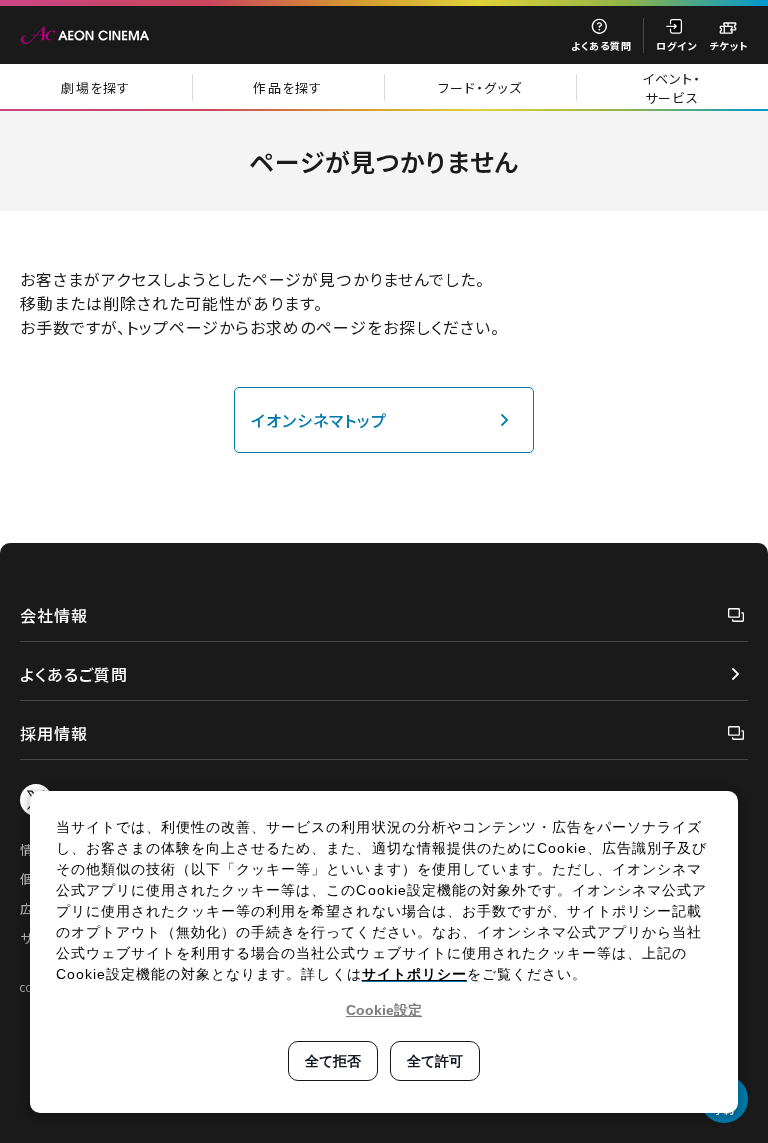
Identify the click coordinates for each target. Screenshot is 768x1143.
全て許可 (435, 1061)
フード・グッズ (480, 87)
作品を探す (288, 87)
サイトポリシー (414, 974)
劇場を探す (96, 87)
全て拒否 (333, 1061)
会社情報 (54, 615)
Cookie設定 (384, 1010)
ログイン (676, 45)
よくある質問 (601, 45)
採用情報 (54, 733)
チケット (728, 45)
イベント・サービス (672, 88)
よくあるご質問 (74, 674)
